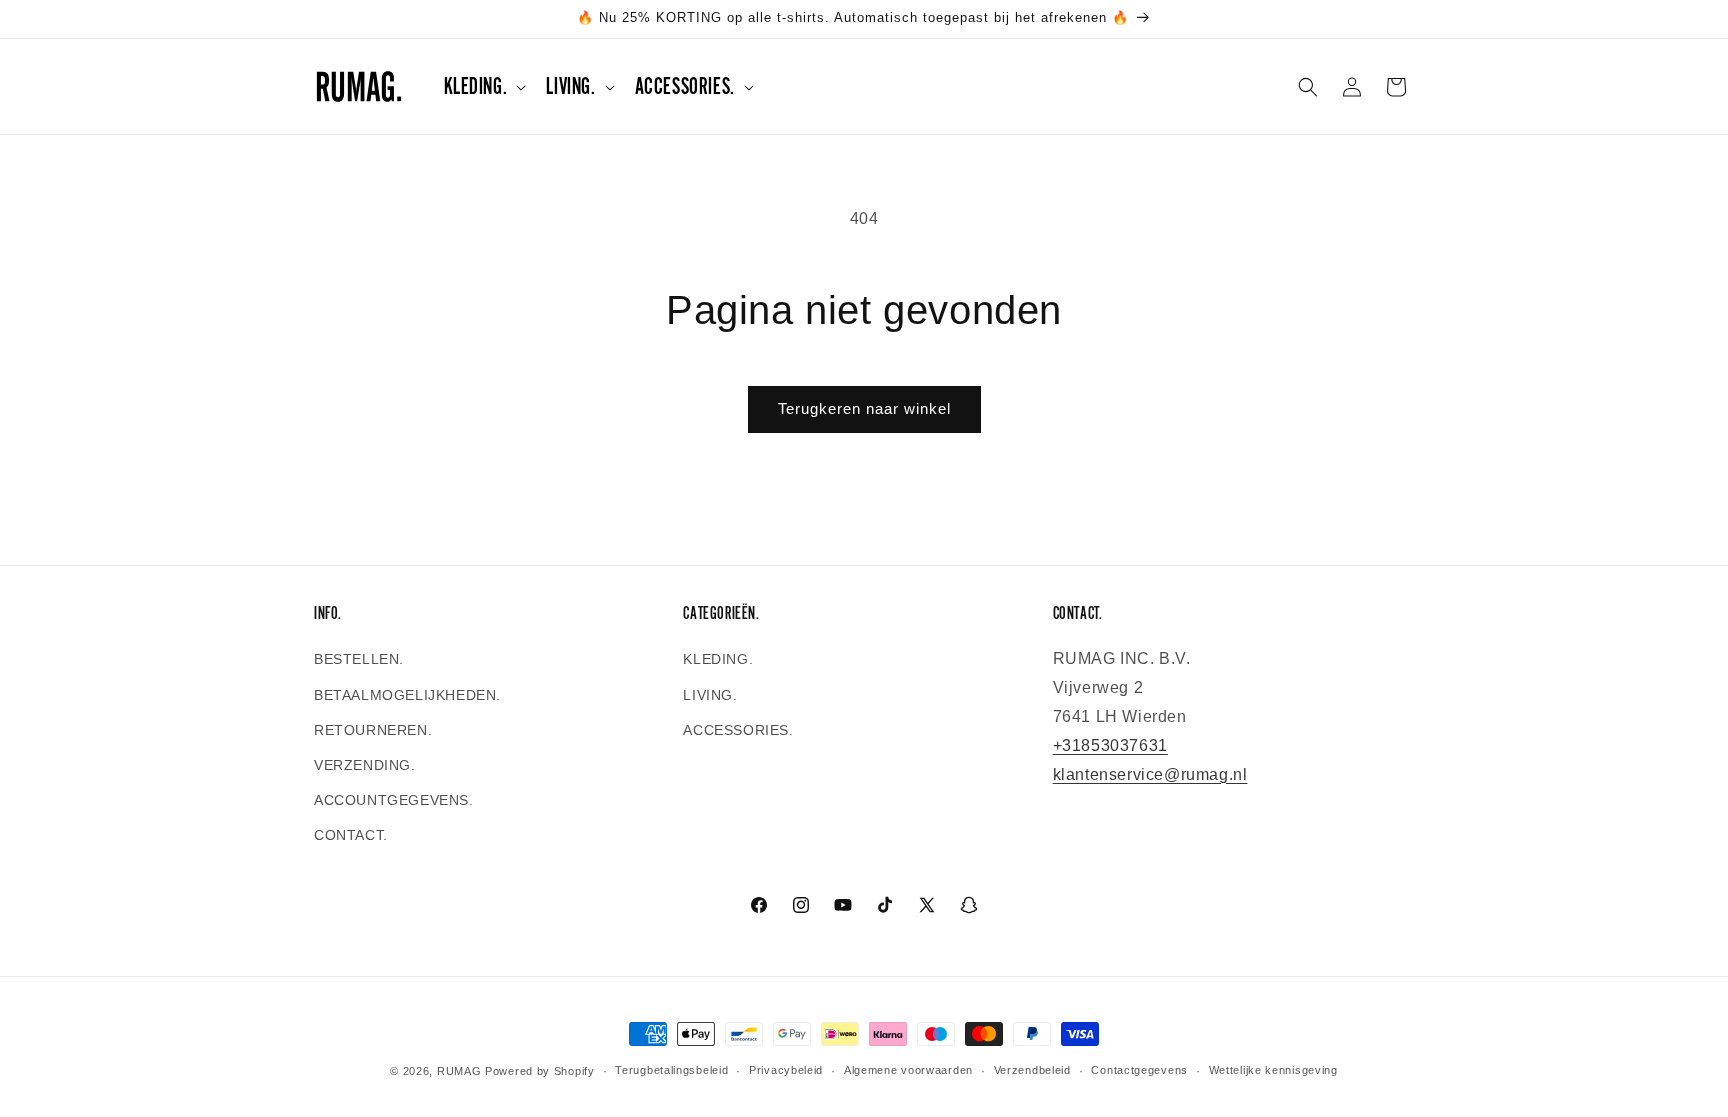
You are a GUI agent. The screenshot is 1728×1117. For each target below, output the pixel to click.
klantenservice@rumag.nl (1150, 774)
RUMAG (459, 1071)
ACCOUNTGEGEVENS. (394, 800)
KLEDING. (718, 659)
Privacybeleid (786, 1070)
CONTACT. (351, 835)
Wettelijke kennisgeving (1273, 1070)
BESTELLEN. (359, 659)
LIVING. (710, 695)
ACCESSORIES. (738, 730)
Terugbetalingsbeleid (671, 1070)
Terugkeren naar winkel (864, 408)
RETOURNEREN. (373, 730)
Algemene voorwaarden (908, 1070)
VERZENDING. (365, 765)
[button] (483, 86)
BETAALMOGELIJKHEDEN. (407, 695)
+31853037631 (1110, 745)
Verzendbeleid (1032, 1070)
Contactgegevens (1139, 1070)
